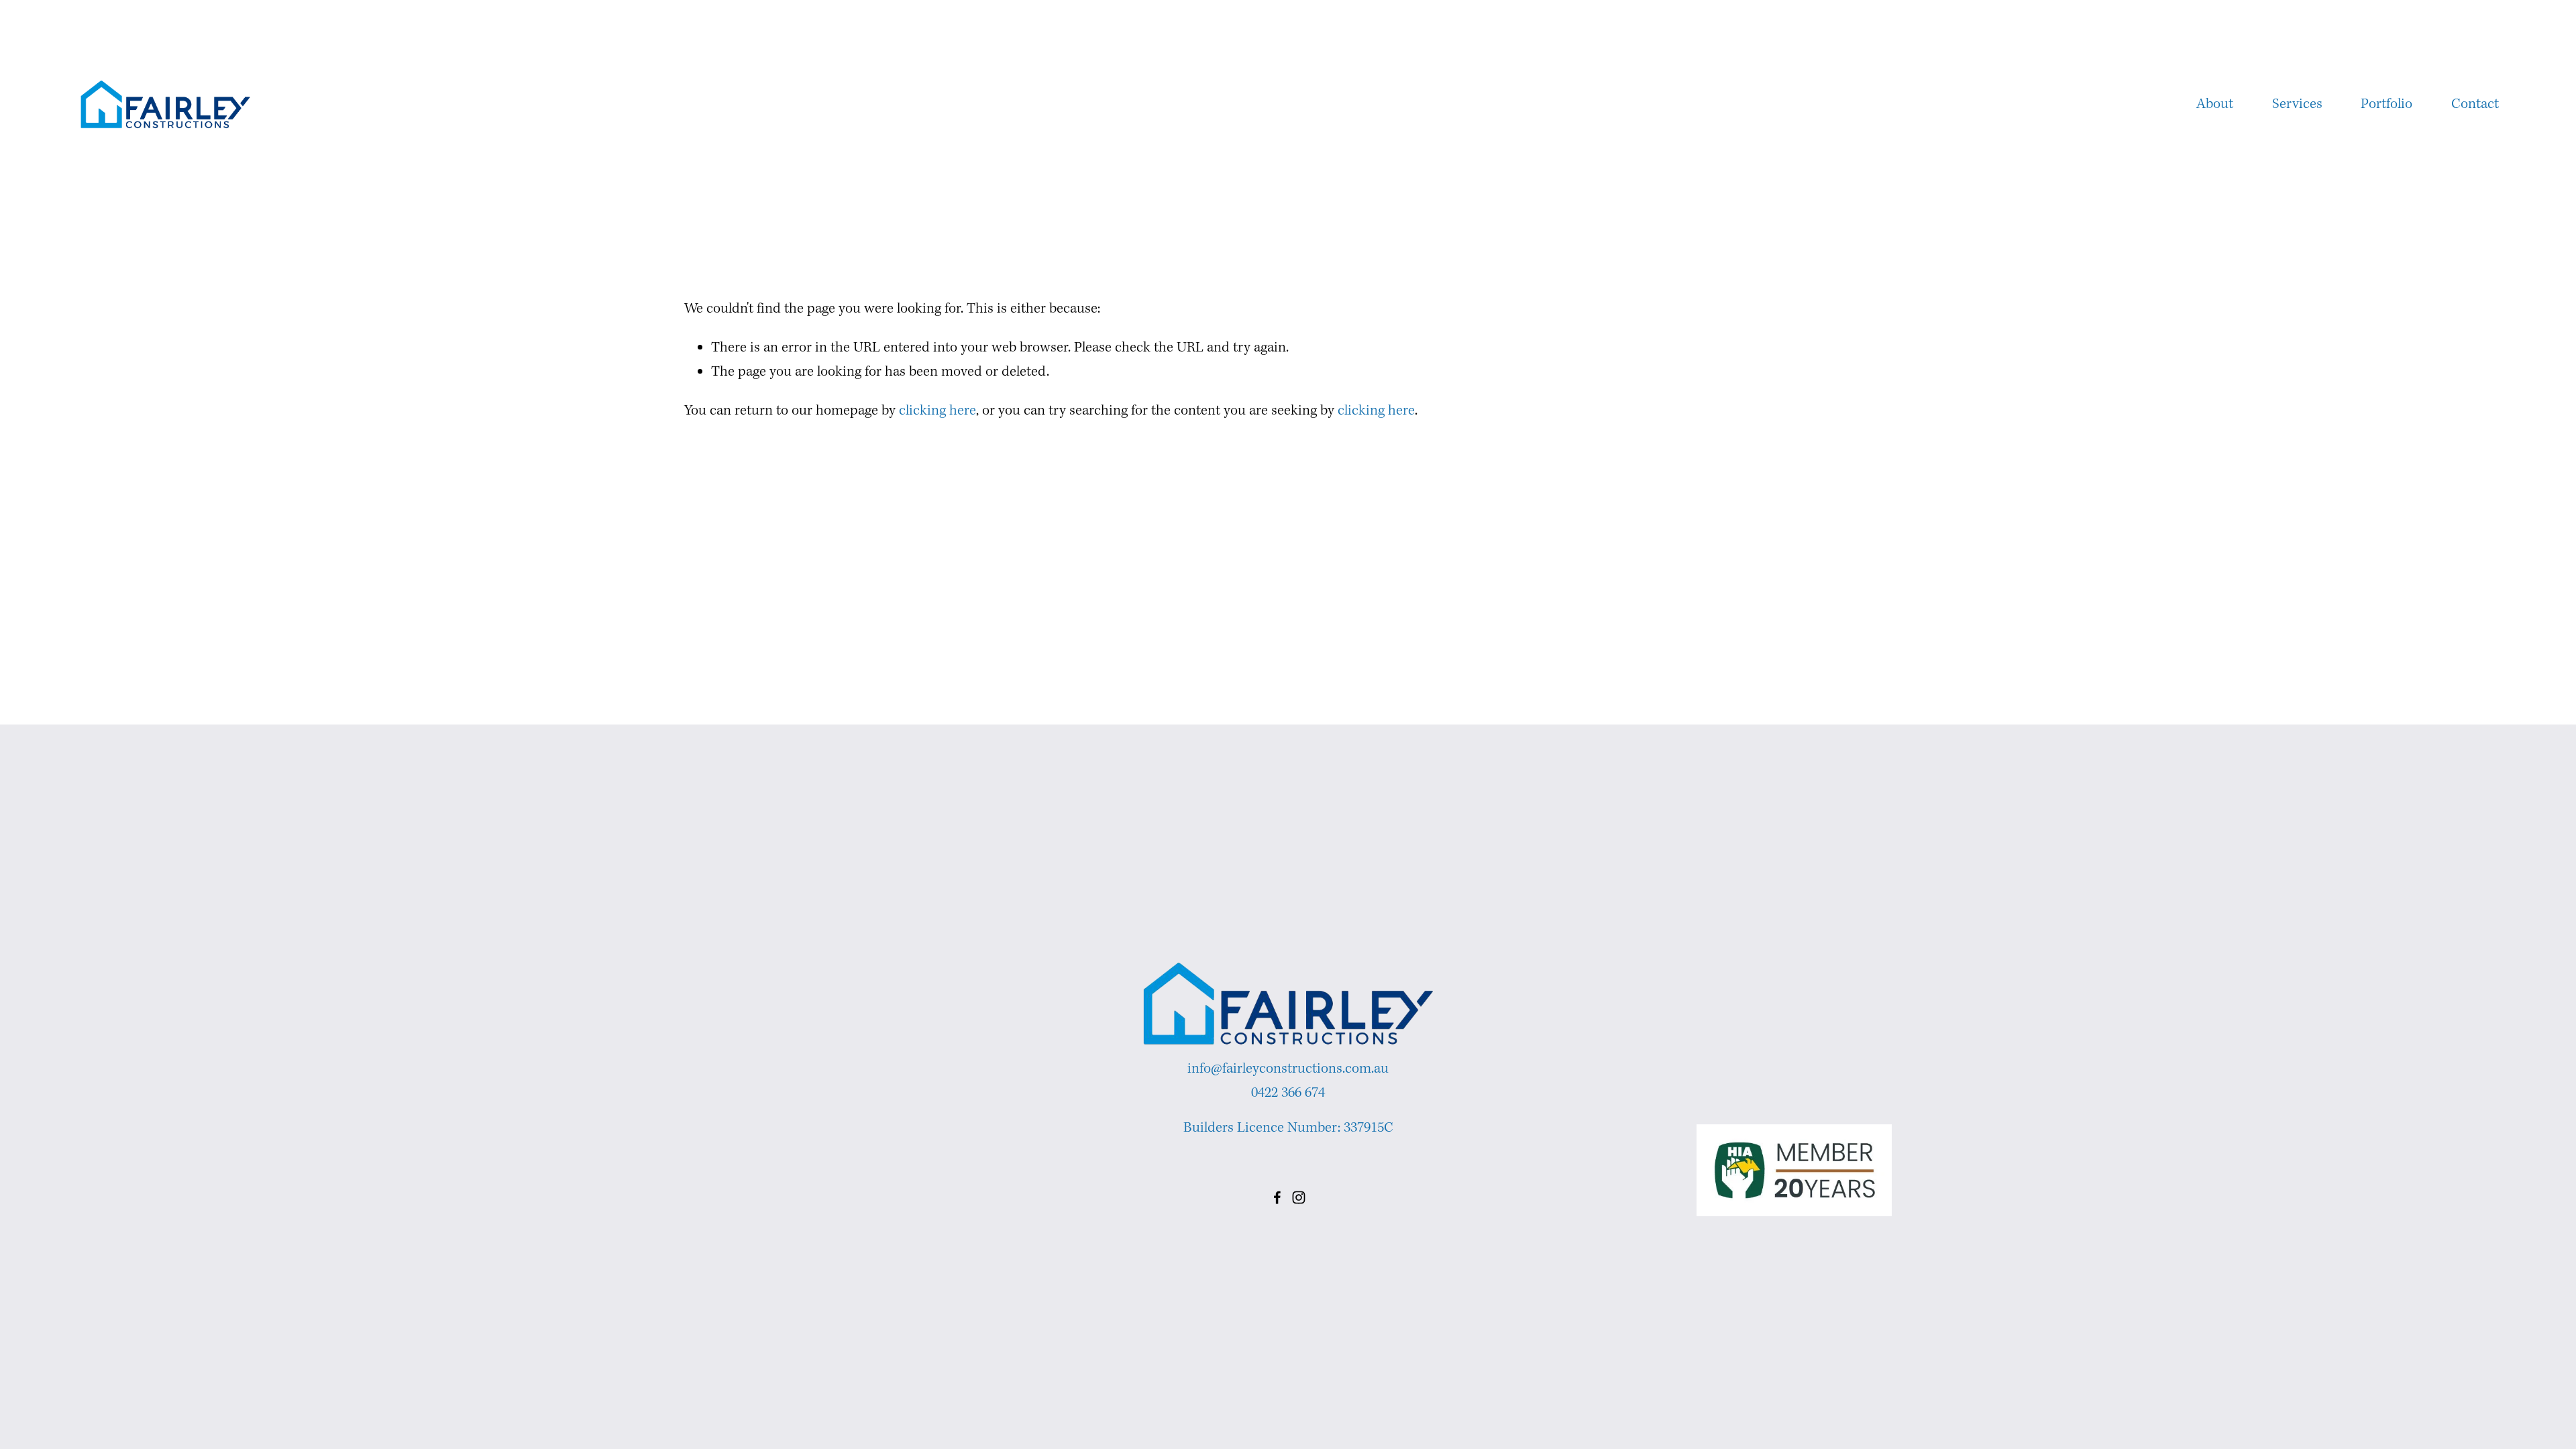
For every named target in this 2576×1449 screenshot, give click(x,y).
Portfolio (2386, 104)
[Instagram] (1299, 1197)
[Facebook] (1277, 1197)
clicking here (937, 411)
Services (2297, 104)
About (2215, 104)
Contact (2475, 104)
